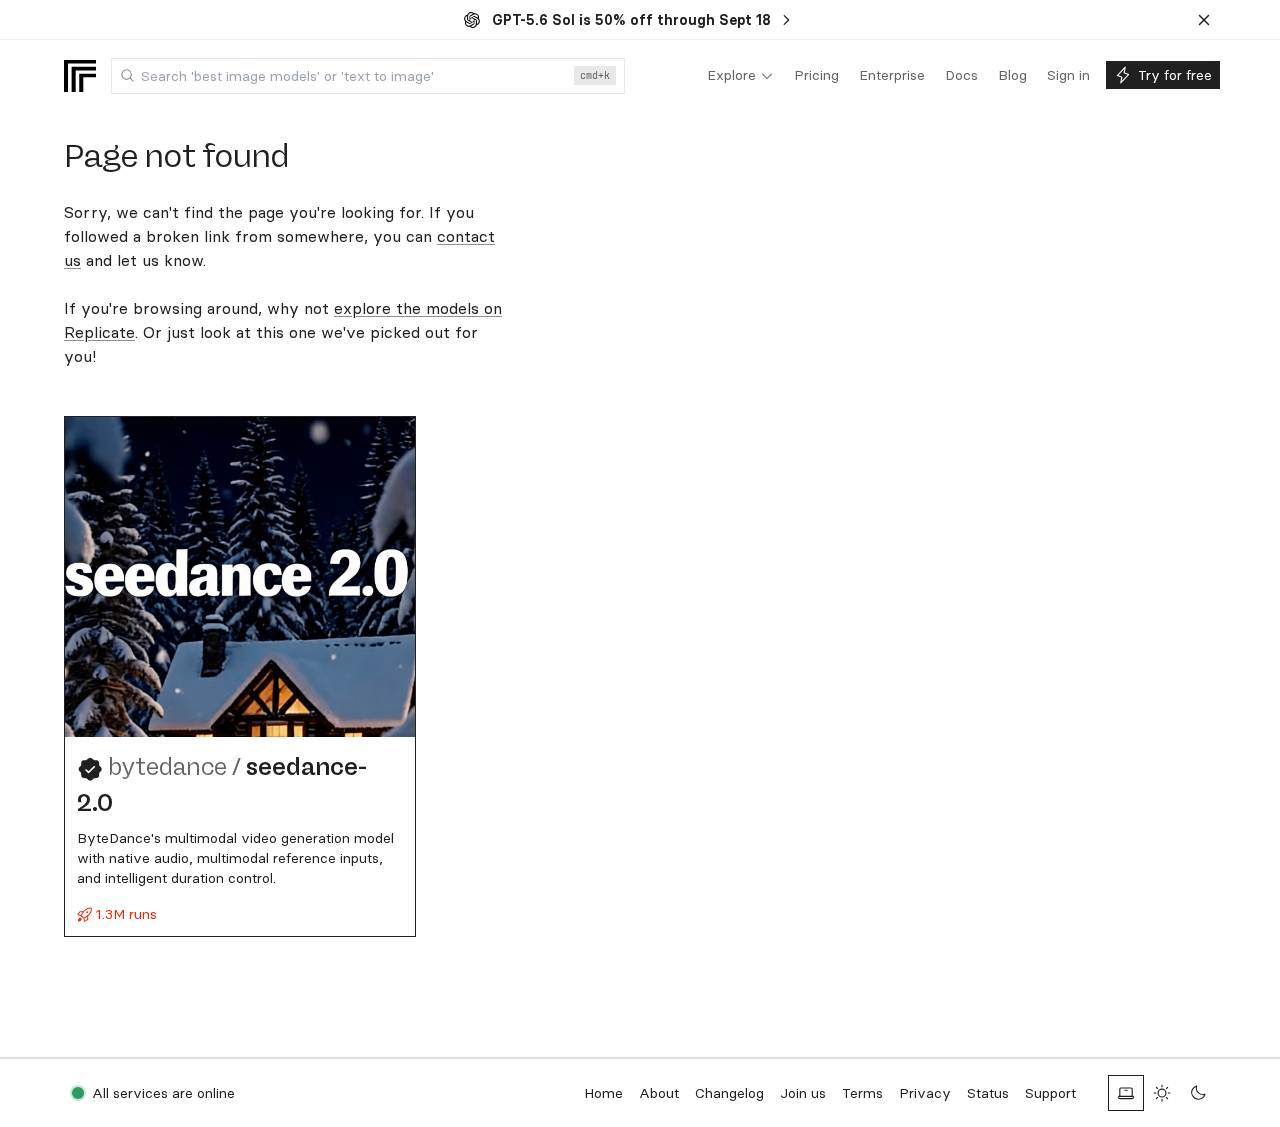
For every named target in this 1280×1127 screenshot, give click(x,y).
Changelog (729, 1093)
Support (1050, 1093)
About (659, 1093)
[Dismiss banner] (1204, 20)
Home (603, 1093)
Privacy (925, 1093)
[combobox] (368, 76)
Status (988, 1093)
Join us (803, 1093)
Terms (862, 1093)
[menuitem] (740, 76)
